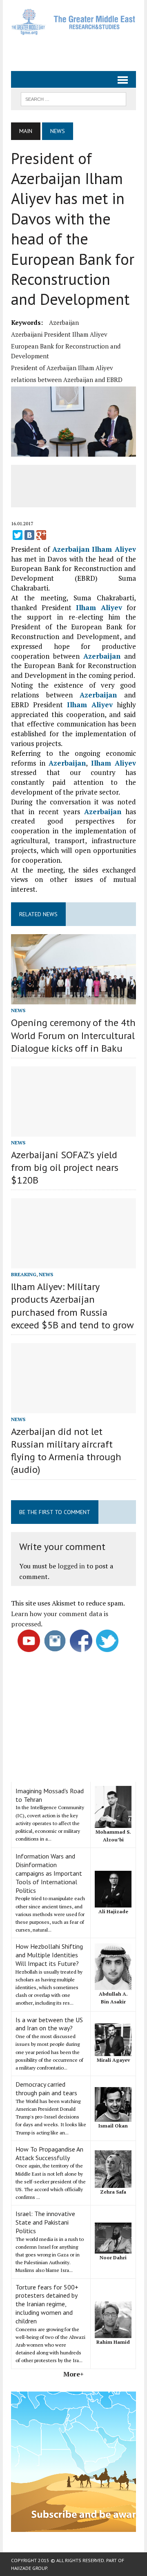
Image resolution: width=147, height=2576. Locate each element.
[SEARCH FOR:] (73, 98)
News (18, 1010)
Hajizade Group (29, 2568)
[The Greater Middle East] (73, 22)
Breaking (24, 1274)
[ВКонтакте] (29, 535)
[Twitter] (18, 535)
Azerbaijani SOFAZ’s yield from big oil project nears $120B (65, 1167)
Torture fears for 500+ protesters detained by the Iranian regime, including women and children (47, 2304)
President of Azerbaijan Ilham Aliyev (62, 368)
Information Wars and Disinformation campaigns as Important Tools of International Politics (49, 1873)
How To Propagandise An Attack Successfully (49, 2153)
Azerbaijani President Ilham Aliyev (59, 334)
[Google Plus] (41, 535)
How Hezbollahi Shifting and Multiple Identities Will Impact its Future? (49, 1955)
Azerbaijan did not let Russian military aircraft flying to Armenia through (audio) (66, 1451)
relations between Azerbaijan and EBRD (67, 380)
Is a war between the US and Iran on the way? (49, 2024)
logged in (71, 1566)
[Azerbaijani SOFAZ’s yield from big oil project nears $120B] (73, 1131)
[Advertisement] (79, 50)
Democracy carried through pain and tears (46, 2089)
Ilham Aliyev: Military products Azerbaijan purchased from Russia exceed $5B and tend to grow (72, 1306)
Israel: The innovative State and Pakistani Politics (45, 2222)
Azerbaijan (64, 322)
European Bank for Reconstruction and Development (66, 351)
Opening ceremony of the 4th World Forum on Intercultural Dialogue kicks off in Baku (73, 1035)
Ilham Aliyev (114, 549)
